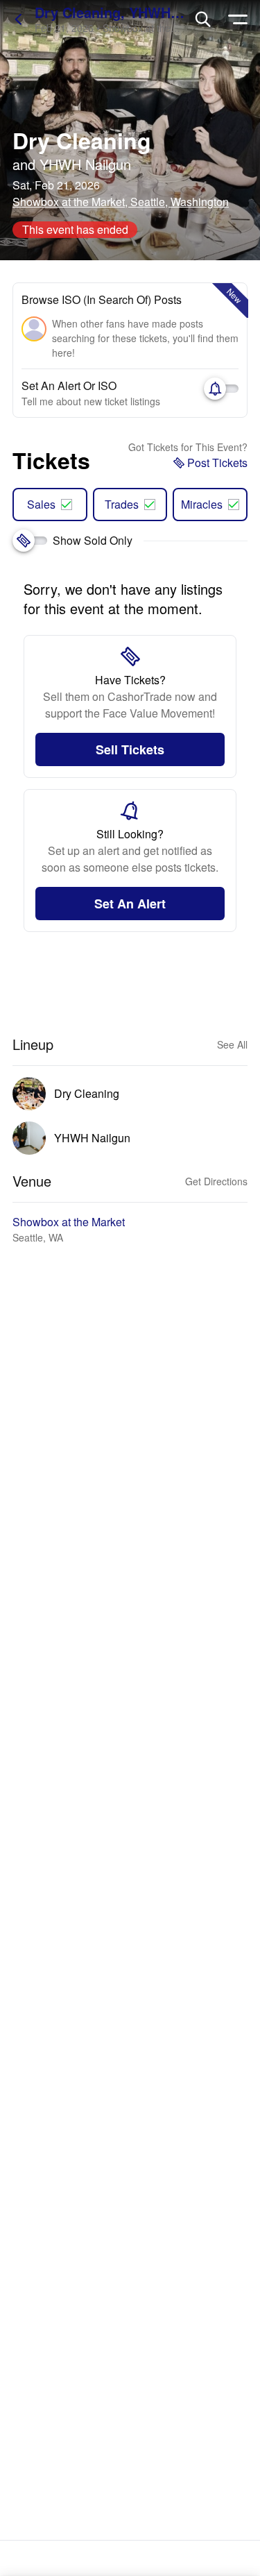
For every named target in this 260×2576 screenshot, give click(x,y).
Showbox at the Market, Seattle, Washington (121, 202)
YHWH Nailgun (85, 164)
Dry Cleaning (82, 140)
